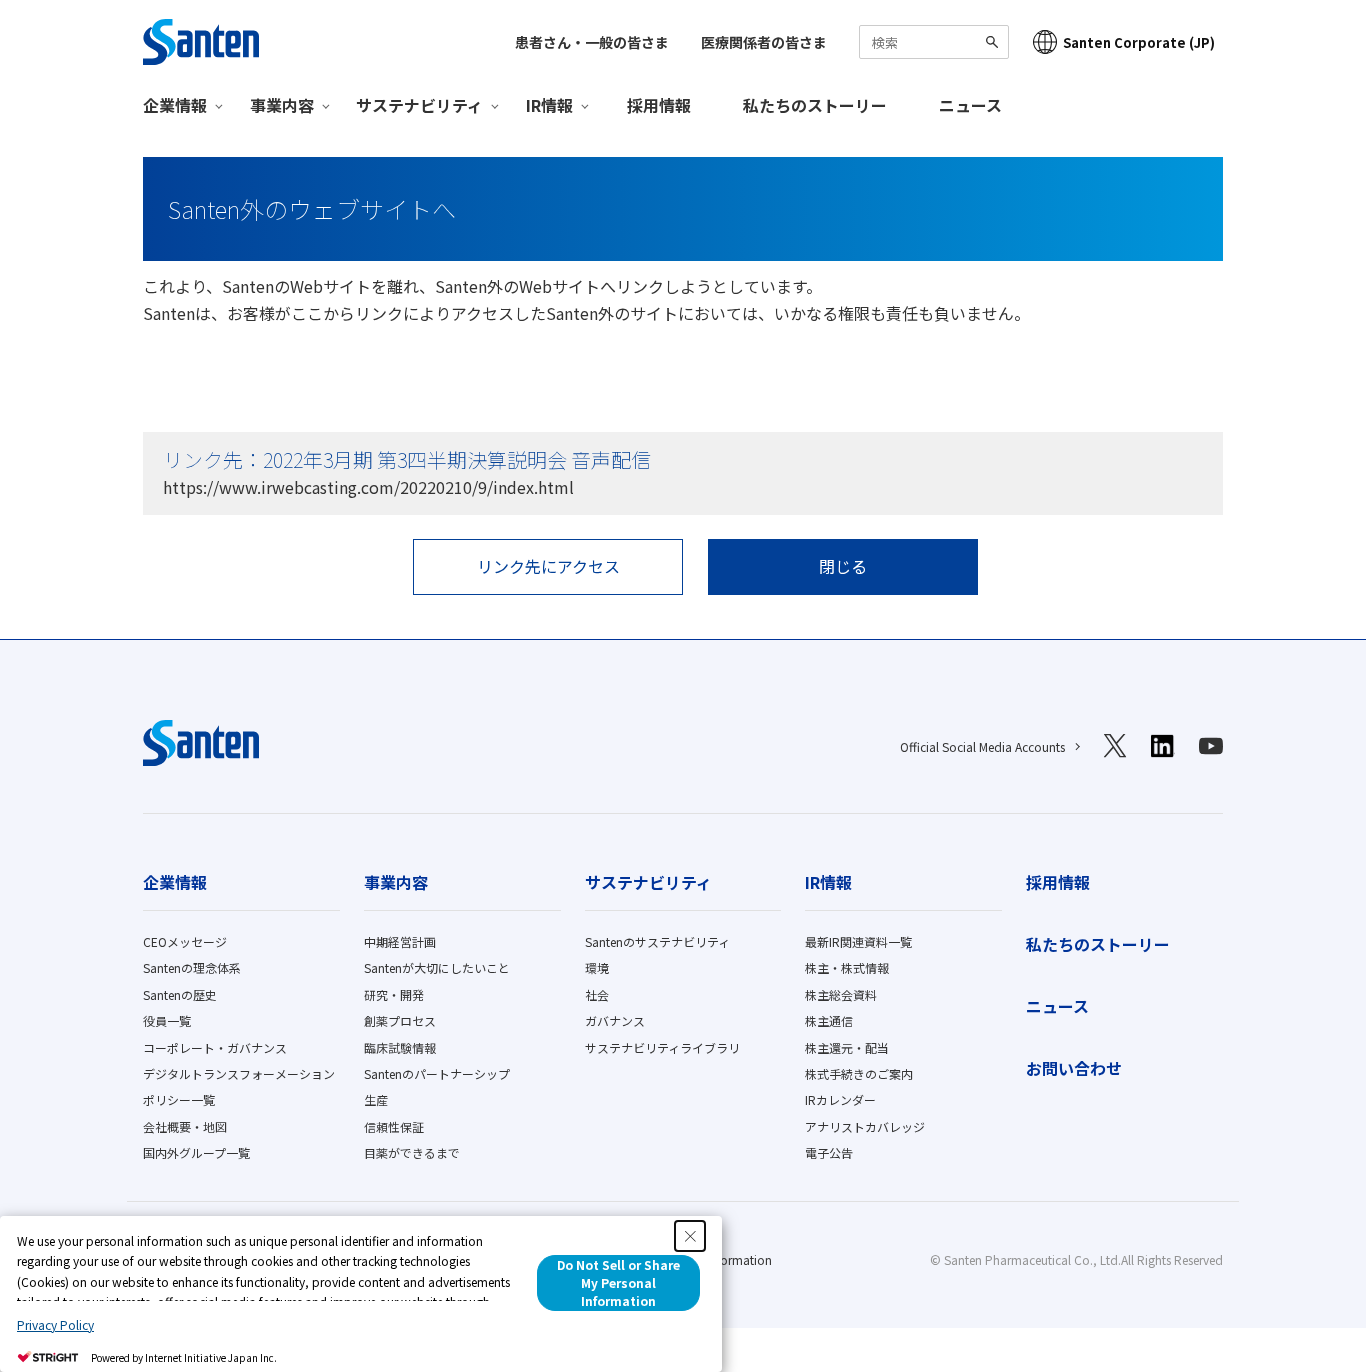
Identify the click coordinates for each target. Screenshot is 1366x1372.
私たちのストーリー (815, 105)
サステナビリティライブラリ (662, 1047)
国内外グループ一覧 (196, 1152)
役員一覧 (167, 1020)
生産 (376, 1099)
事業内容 (396, 882)
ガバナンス (615, 1020)
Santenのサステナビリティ (657, 941)
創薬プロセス (400, 1020)
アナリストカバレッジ (865, 1126)
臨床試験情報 (400, 1047)
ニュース (970, 105)
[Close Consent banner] (690, 1236)
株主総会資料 (841, 994)
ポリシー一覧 (179, 1099)
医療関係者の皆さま (764, 42)
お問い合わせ (1074, 1068)
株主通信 (829, 1020)
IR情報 (828, 882)
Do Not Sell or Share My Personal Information (618, 1282)
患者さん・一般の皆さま (592, 42)
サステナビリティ (648, 882)
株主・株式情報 (847, 967)
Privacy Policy (55, 1324)
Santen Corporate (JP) (1139, 42)
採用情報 (659, 105)
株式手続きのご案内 (859, 1073)
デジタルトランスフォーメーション (239, 1073)
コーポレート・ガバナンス (215, 1047)
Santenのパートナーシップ (437, 1073)
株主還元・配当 (847, 1047)
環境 (597, 967)
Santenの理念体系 (192, 967)
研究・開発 (394, 994)
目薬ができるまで (412, 1152)
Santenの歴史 (180, 994)
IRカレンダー (840, 1099)
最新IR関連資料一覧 (858, 941)
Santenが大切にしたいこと (437, 967)
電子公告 (829, 1152)
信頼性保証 (394, 1126)
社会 (597, 994)
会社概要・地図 (185, 1126)
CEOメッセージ (185, 941)
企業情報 (175, 882)
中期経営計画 (400, 941)
